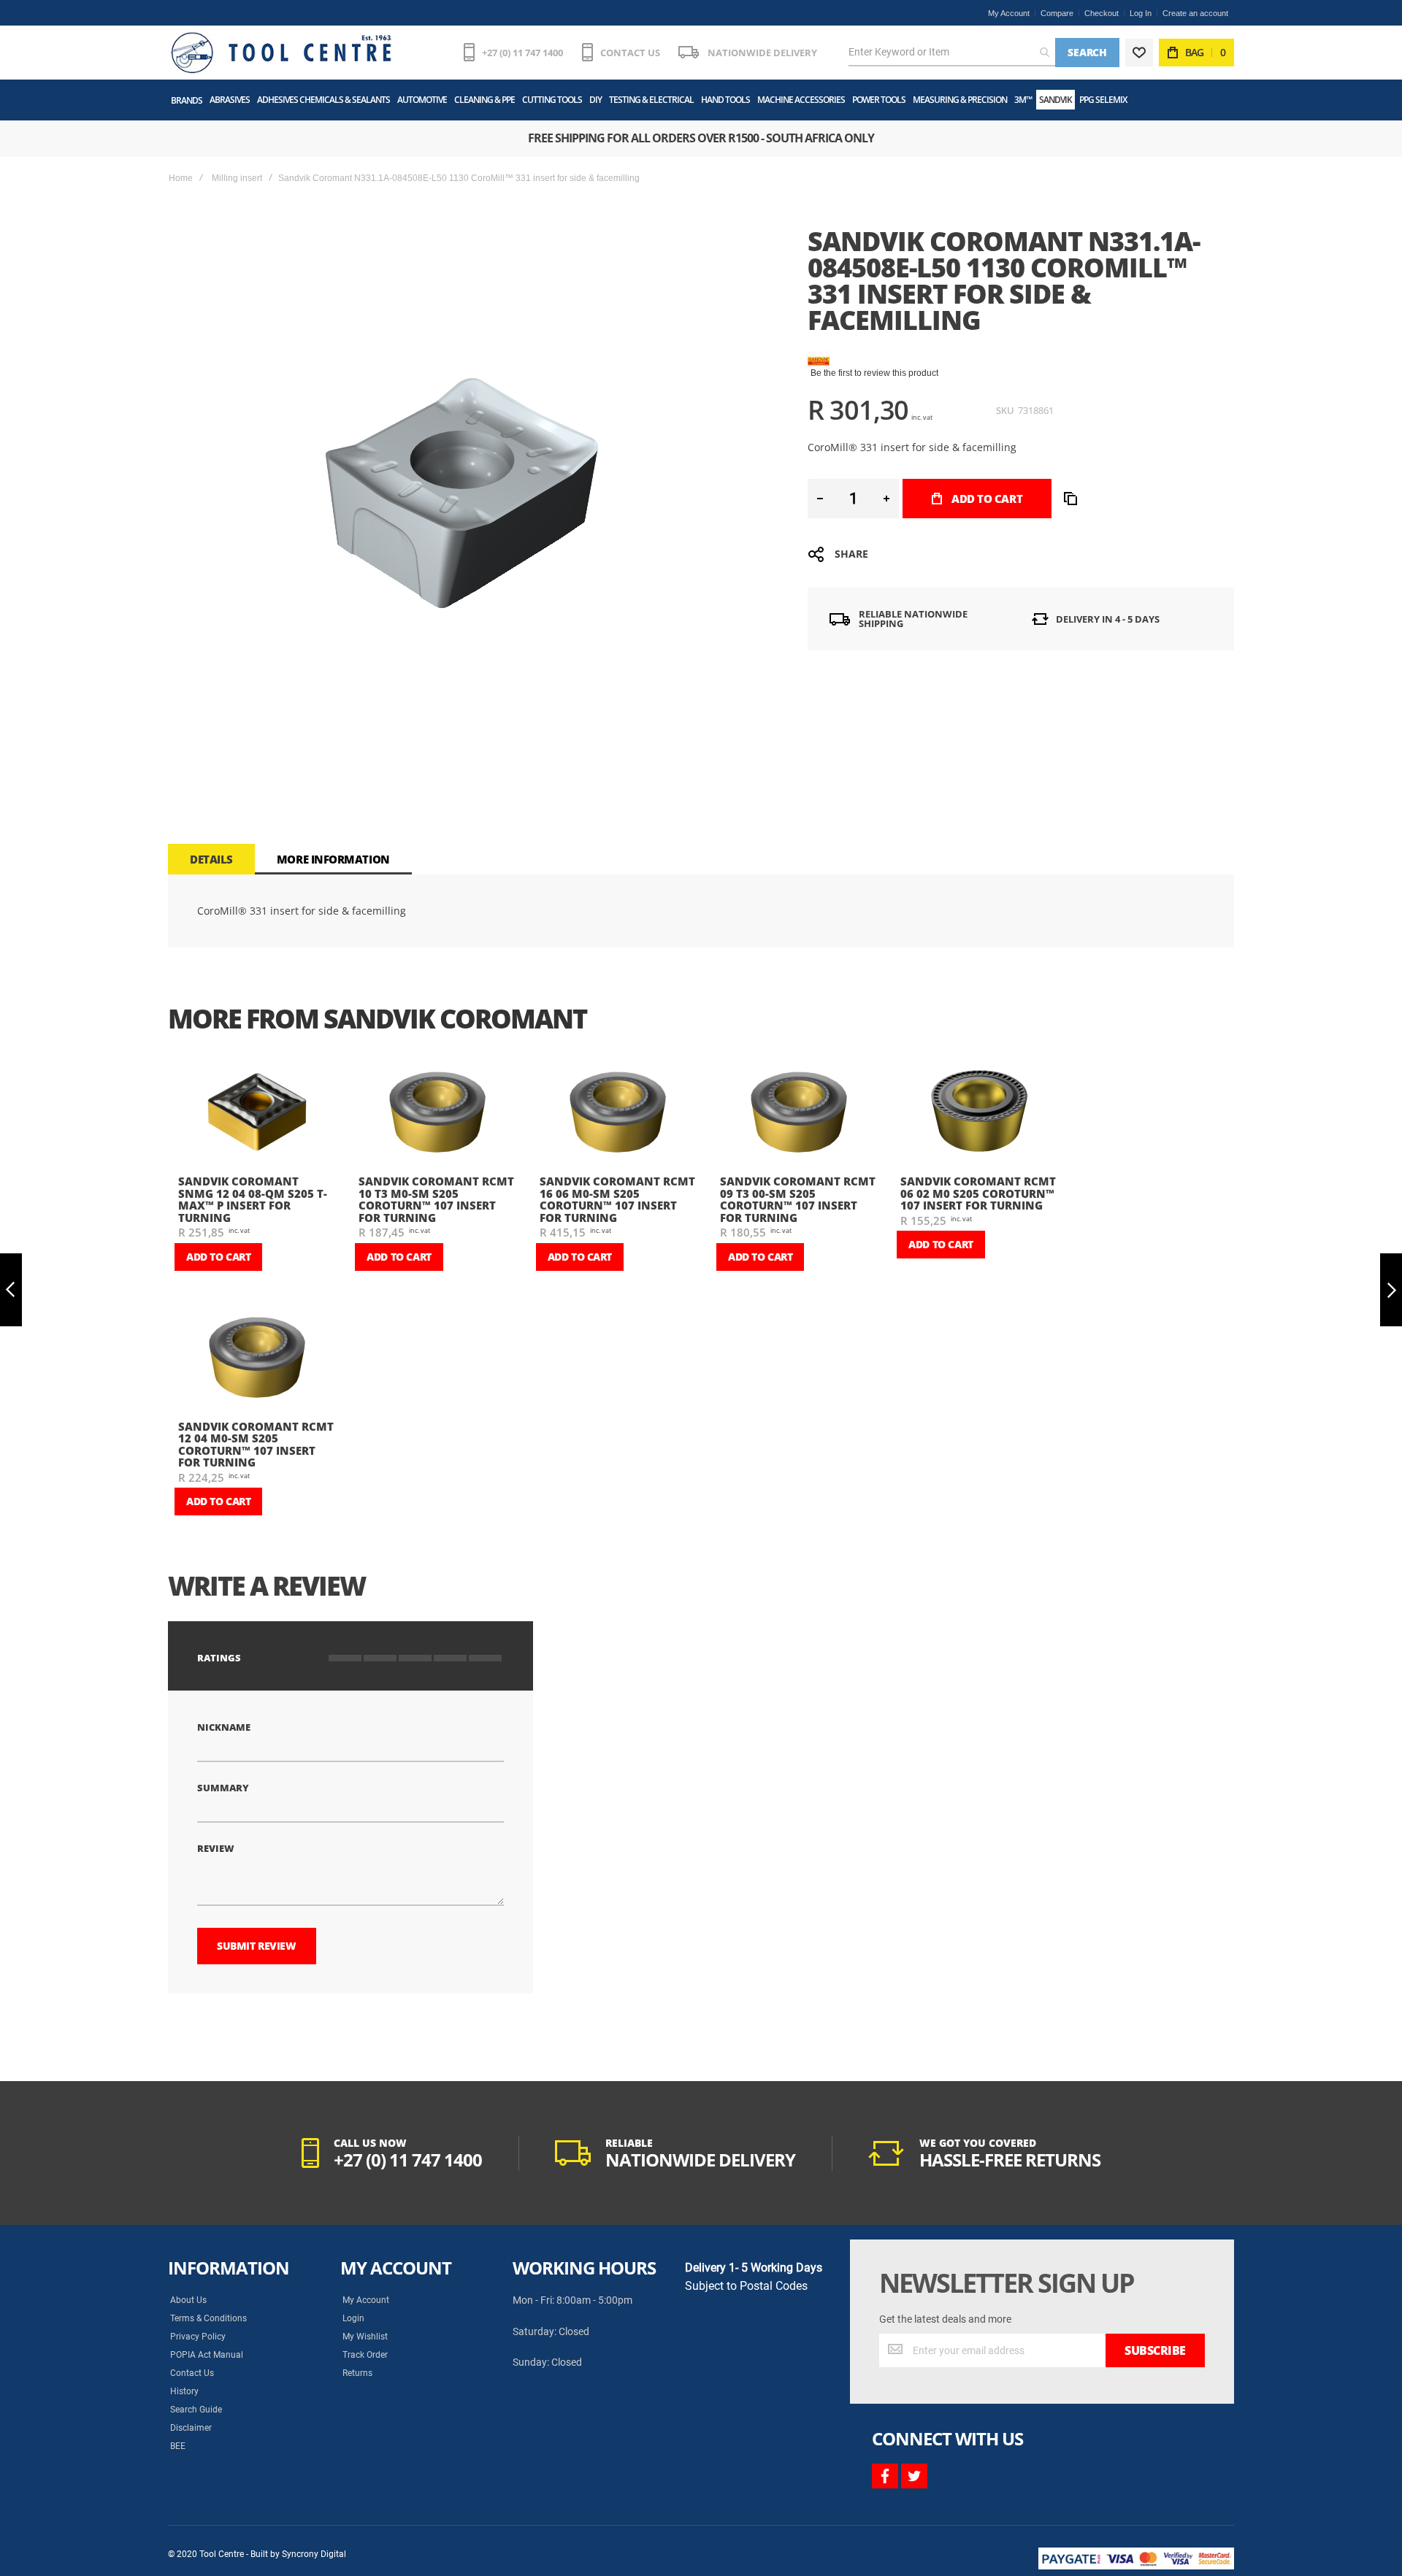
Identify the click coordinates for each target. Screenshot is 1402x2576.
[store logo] (281, 53)
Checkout (1102, 13)
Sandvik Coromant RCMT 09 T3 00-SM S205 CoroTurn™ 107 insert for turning (798, 1199)
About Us (188, 2300)
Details (211, 859)
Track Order (365, 2355)
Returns (357, 2373)
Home (181, 178)
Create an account (1195, 13)
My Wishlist (365, 2337)
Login (353, 2318)
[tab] (211, 859)
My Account (1009, 13)
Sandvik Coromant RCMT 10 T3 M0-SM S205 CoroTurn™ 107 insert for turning (436, 1199)
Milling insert (237, 178)
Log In (1141, 13)
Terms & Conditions (208, 2318)
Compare (1057, 13)
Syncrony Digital (314, 2554)
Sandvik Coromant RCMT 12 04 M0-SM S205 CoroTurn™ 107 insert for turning (256, 1445)
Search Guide (196, 2410)
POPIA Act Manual (207, 2355)
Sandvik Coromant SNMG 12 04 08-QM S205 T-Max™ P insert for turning (253, 1199)
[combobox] (952, 53)
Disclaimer (191, 2428)
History (184, 2391)
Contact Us (192, 2373)
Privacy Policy (198, 2337)
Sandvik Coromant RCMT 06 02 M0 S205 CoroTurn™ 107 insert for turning (978, 1193)
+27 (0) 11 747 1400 (522, 53)
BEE (178, 2446)
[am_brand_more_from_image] (257, 1114)
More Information (333, 859)
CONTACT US (630, 53)
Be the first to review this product (874, 373)
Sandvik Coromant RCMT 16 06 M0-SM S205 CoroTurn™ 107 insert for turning (617, 1199)
